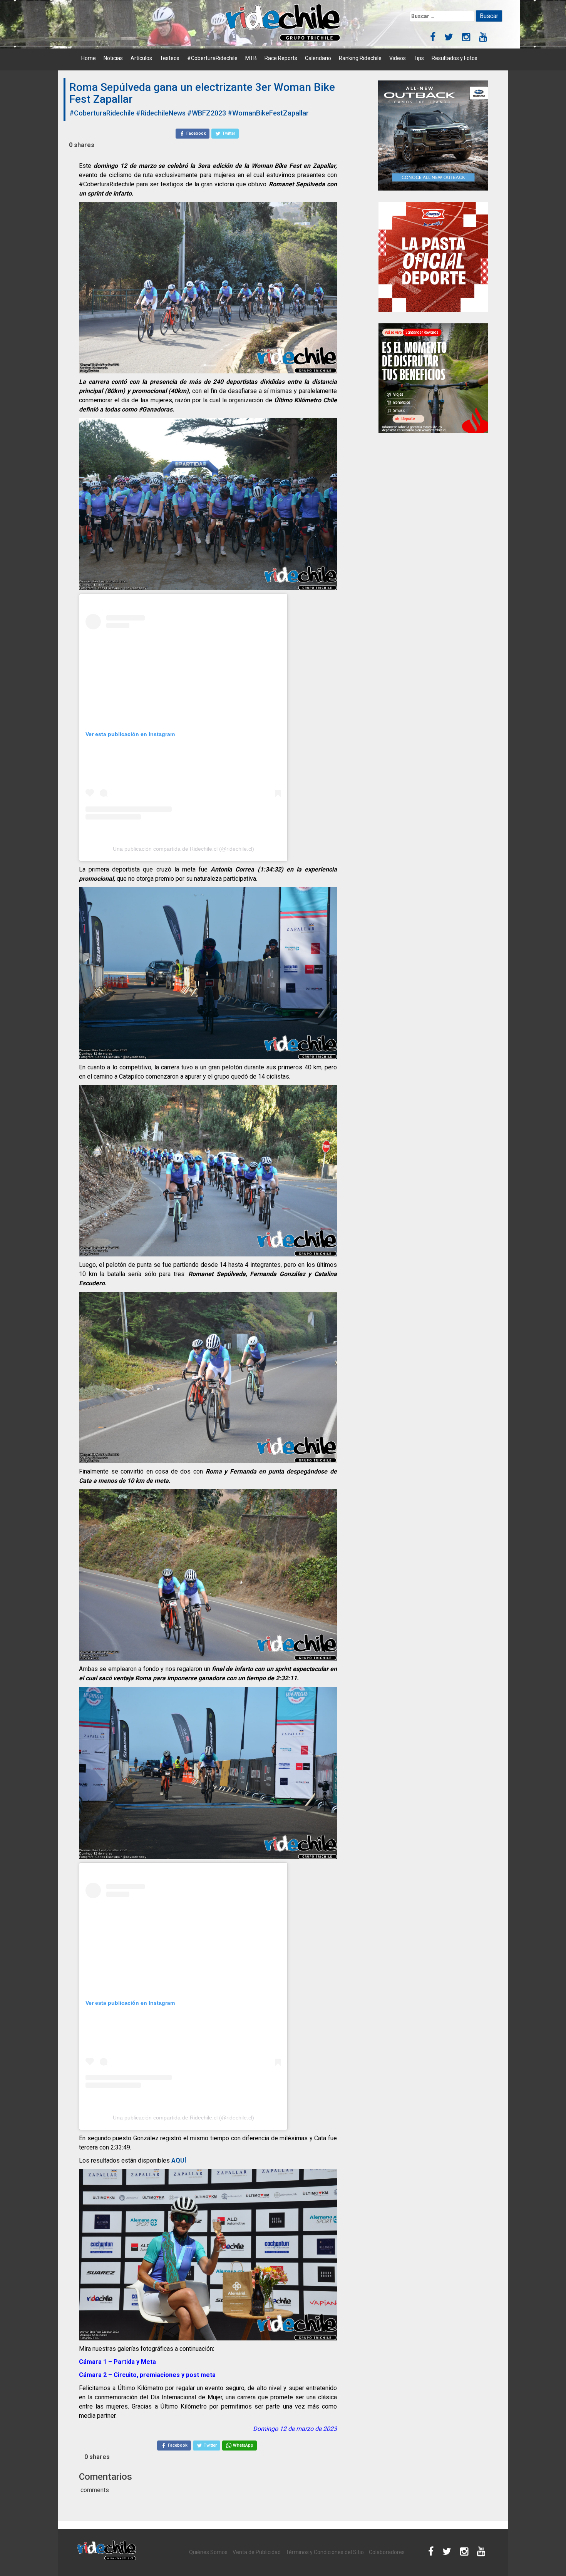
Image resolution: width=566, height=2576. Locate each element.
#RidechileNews (161, 113)
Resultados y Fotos (455, 58)
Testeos (170, 58)
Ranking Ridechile (360, 58)
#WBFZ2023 (207, 113)
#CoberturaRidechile (212, 58)
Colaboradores (387, 2552)
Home (89, 58)
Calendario (318, 58)
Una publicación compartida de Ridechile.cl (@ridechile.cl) (183, 849)
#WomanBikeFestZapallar (268, 113)
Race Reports (281, 58)
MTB (251, 58)
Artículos (141, 58)
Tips (419, 58)
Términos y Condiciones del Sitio (325, 2552)
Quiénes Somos (208, 2552)
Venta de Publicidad (257, 2552)
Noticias (113, 58)
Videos (398, 58)
